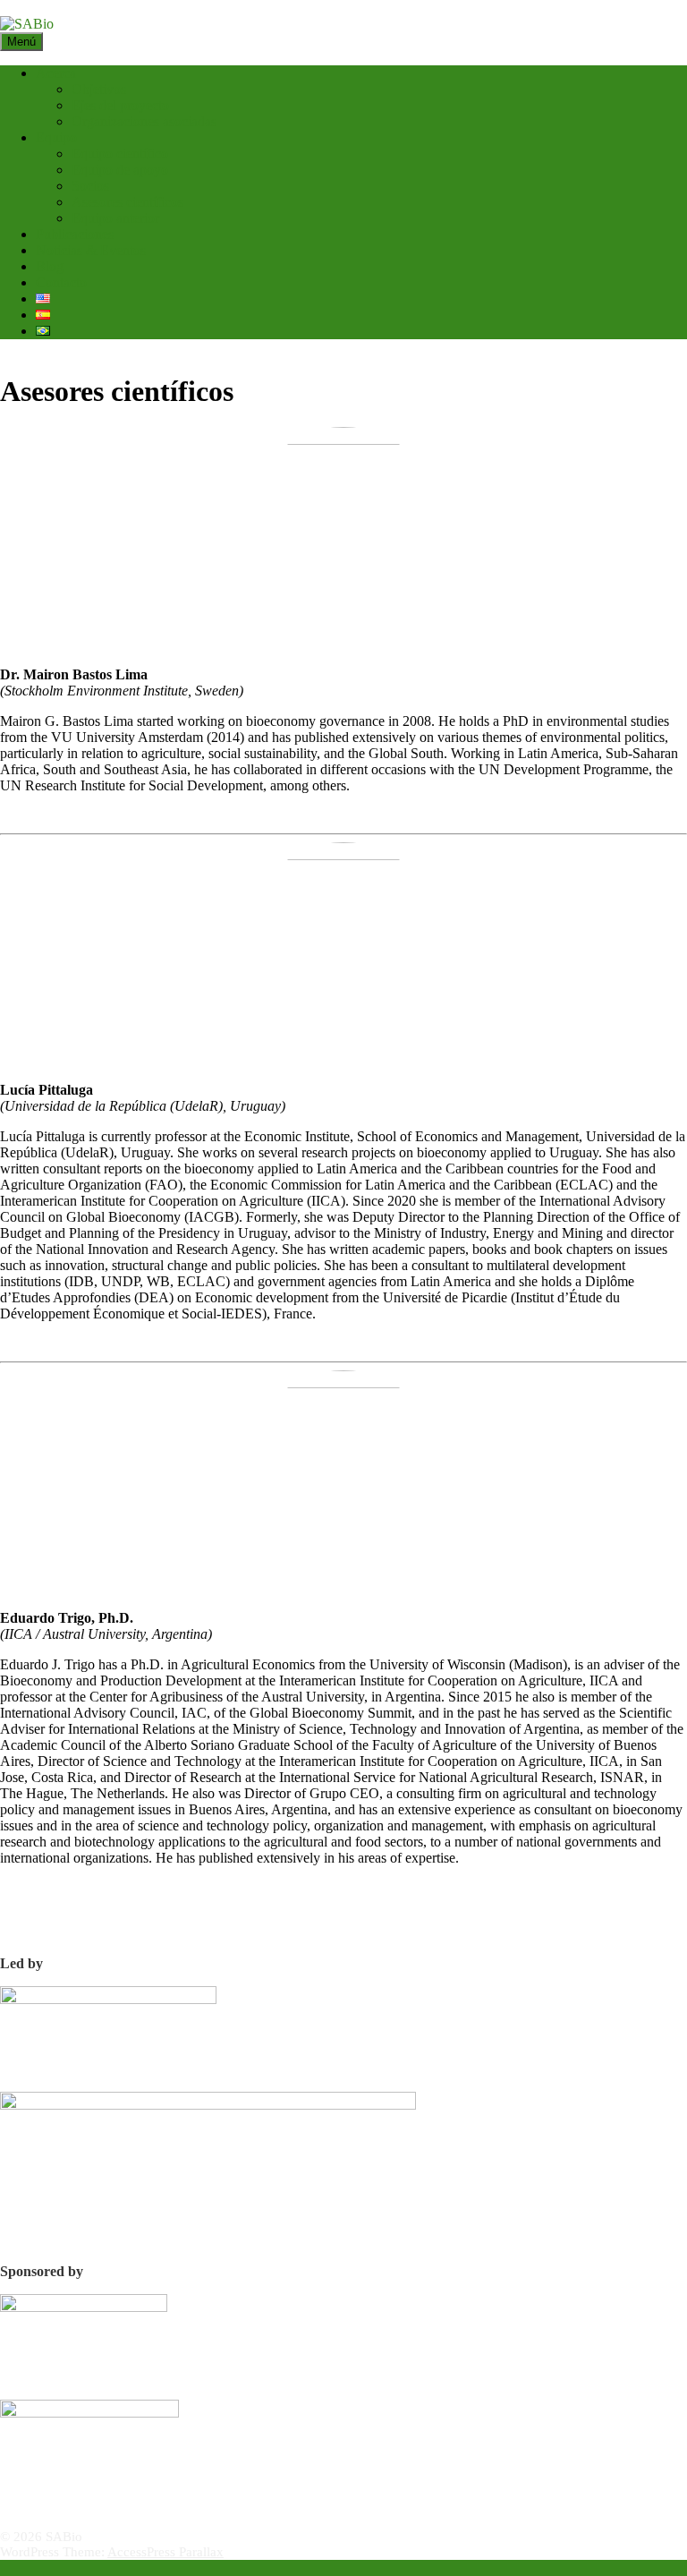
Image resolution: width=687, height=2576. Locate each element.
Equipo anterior (115, 218)
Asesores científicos (127, 202)
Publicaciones (75, 234)
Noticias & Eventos (91, 250)
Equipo (56, 137)
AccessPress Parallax (165, 2552)
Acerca (56, 73)
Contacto (61, 282)
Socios (90, 186)
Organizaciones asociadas (144, 121)
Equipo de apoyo (120, 170)
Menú (21, 42)
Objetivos (99, 89)
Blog (50, 266)
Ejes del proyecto (120, 105)
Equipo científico (120, 154)
